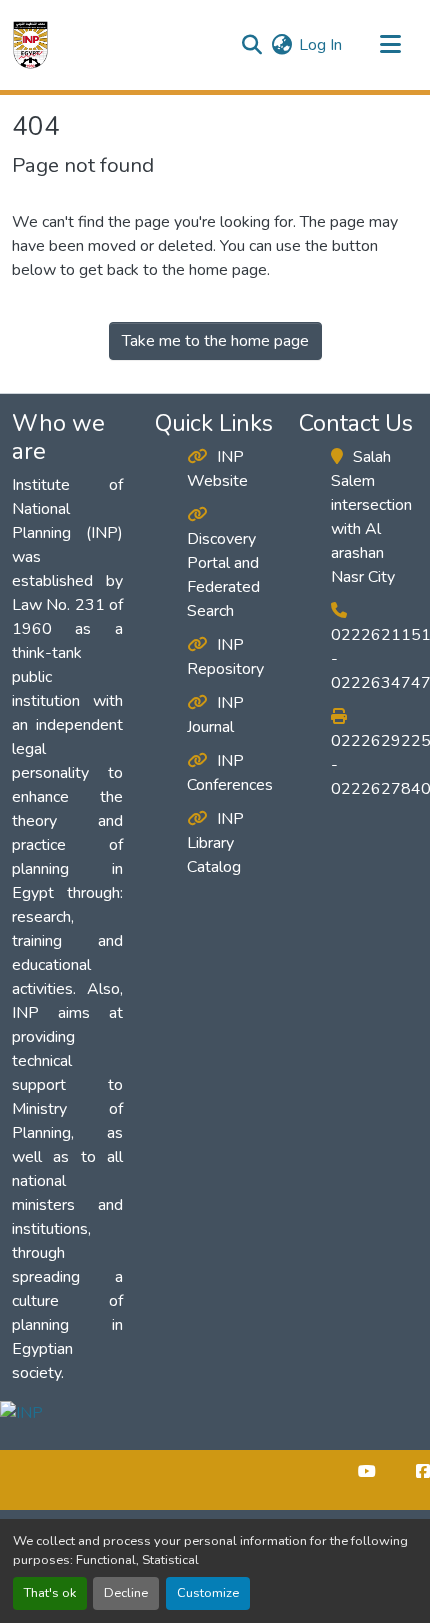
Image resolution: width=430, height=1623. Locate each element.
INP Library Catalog (215, 843)
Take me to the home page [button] (215, 341)
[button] (30, 45)
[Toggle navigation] (390, 45)
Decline (126, 1593)
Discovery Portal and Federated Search (223, 575)
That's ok (50, 1593)
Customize (208, 1593)
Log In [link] (320, 45)
